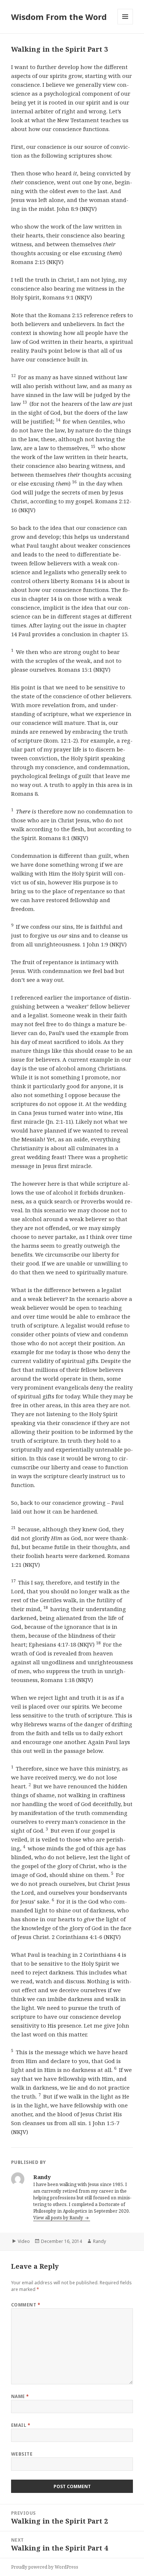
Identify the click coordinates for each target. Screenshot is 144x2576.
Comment (26, 2305)
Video (24, 2241)
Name (20, 2396)
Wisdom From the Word (59, 17)
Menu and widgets (125, 24)
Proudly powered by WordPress (45, 2567)
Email (21, 2425)
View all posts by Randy (59, 2218)
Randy (100, 2241)
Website (22, 2454)
